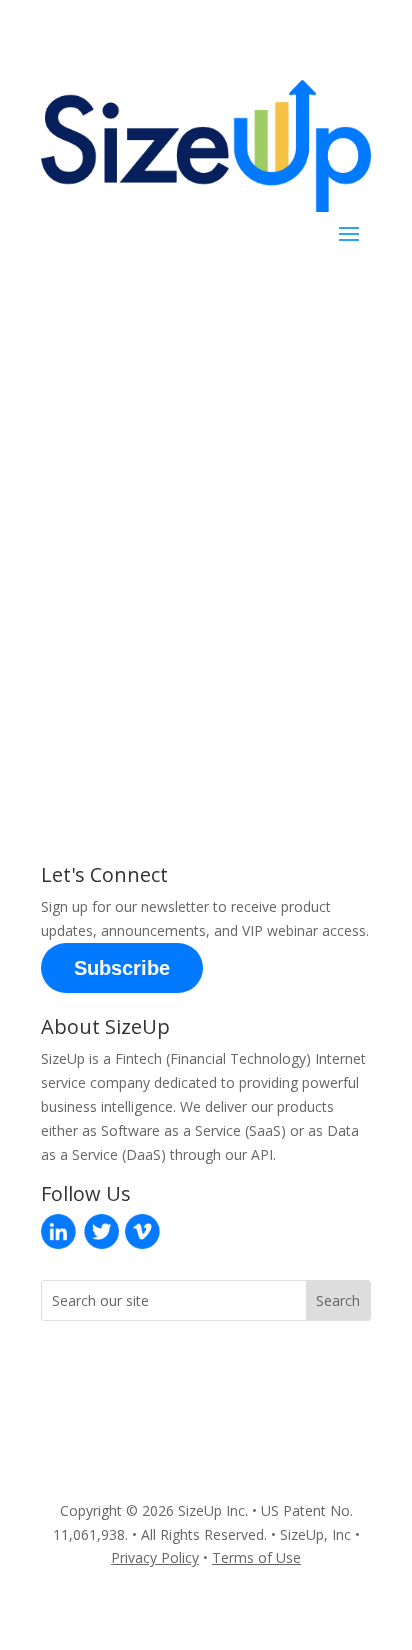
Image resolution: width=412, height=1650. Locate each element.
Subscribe (122, 968)
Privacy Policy (155, 1557)
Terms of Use (256, 1557)
